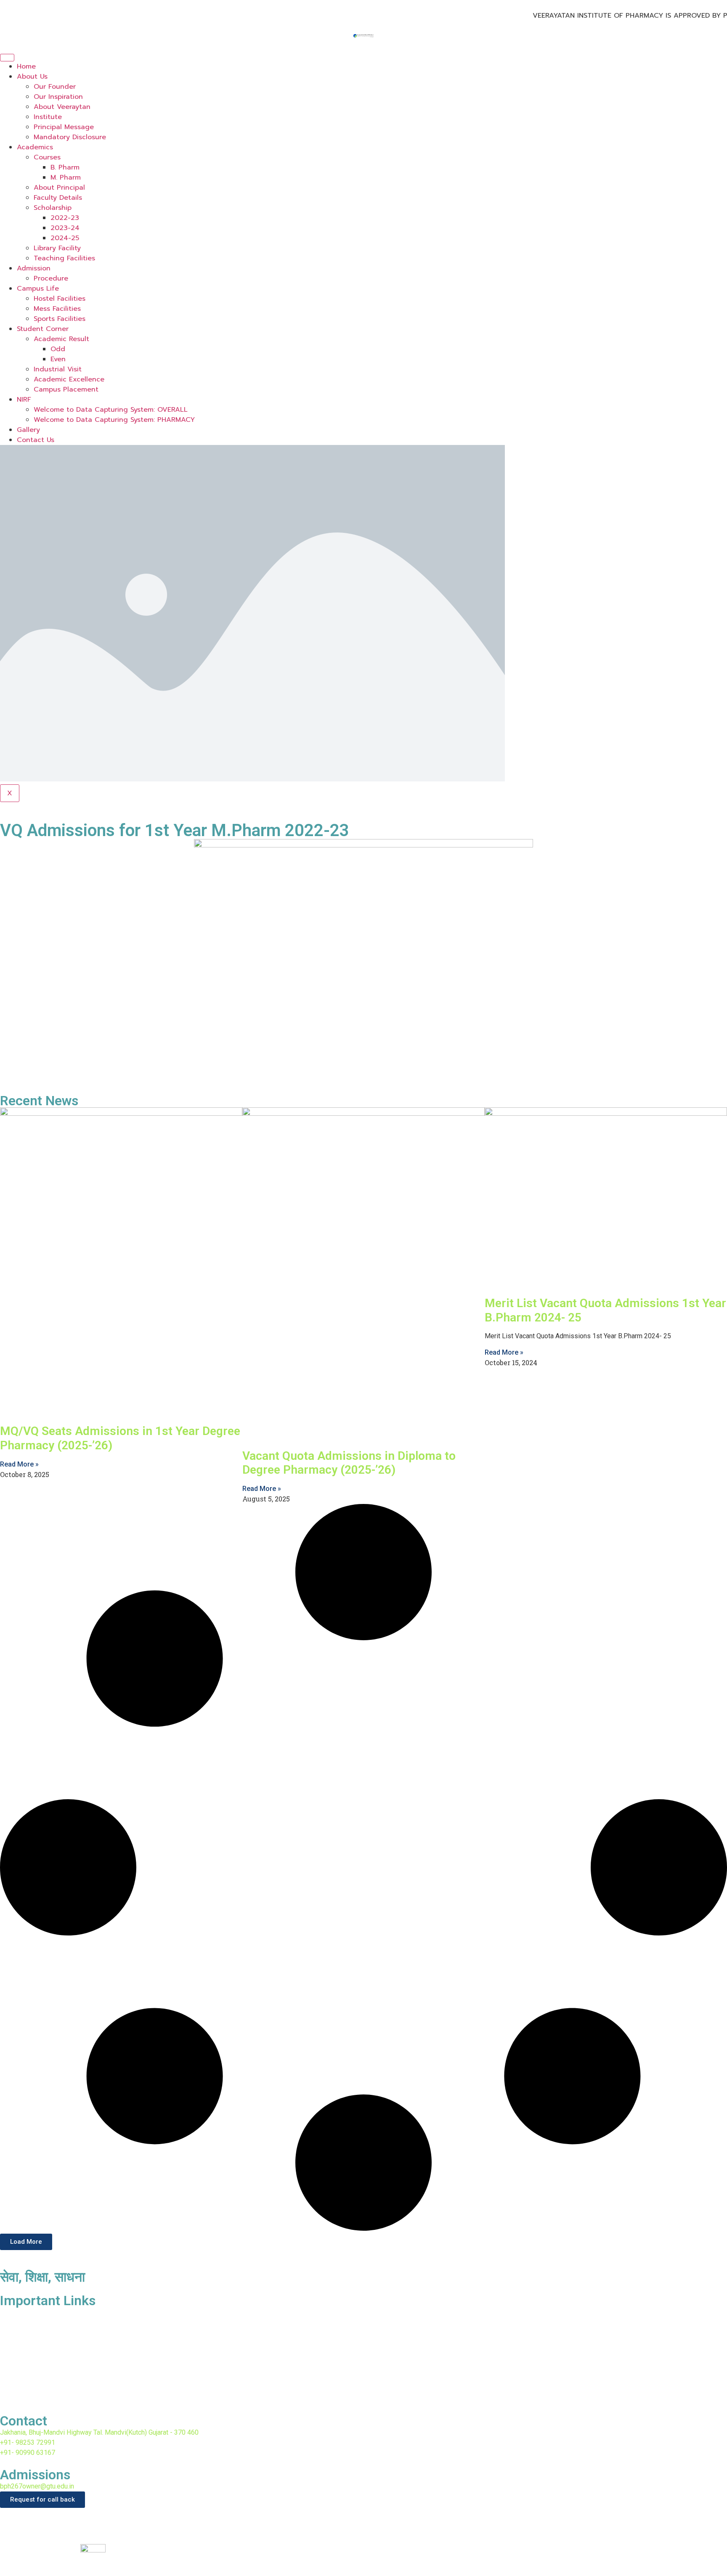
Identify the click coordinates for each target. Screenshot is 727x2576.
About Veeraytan (62, 107)
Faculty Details (58, 198)
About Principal (59, 188)
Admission (34, 268)
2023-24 (65, 228)
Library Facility (57, 248)
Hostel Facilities (60, 299)
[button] (26, 2242)
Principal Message (64, 127)
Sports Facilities (60, 319)
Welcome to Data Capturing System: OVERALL (111, 410)
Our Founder (55, 87)
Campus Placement (66, 389)
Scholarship (53, 208)
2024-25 (65, 238)
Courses (47, 157)
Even (58, 359)
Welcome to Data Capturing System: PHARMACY (114, 420)
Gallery (28, 430)
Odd (58, 349)
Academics (35, 147)
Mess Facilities (57, 309)
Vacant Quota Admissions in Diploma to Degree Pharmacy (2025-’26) (349, 1463)
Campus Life (38, 289)
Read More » (19, 1464)
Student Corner (43, 329)
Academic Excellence (69, 379)
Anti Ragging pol (28, 2361)
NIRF (24, 400)
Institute (48, 117)
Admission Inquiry (29, 2393)
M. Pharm (66, 177)
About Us (32, 77)
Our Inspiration (58, 97)
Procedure (51, 278)
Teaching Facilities (64, 258)
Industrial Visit (58, 369)
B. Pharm (65, 167)
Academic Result (61, 339)
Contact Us (36, 440)
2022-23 (65, 218)
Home (26, 66)
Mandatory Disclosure (70, 137)
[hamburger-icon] (7, 58)
